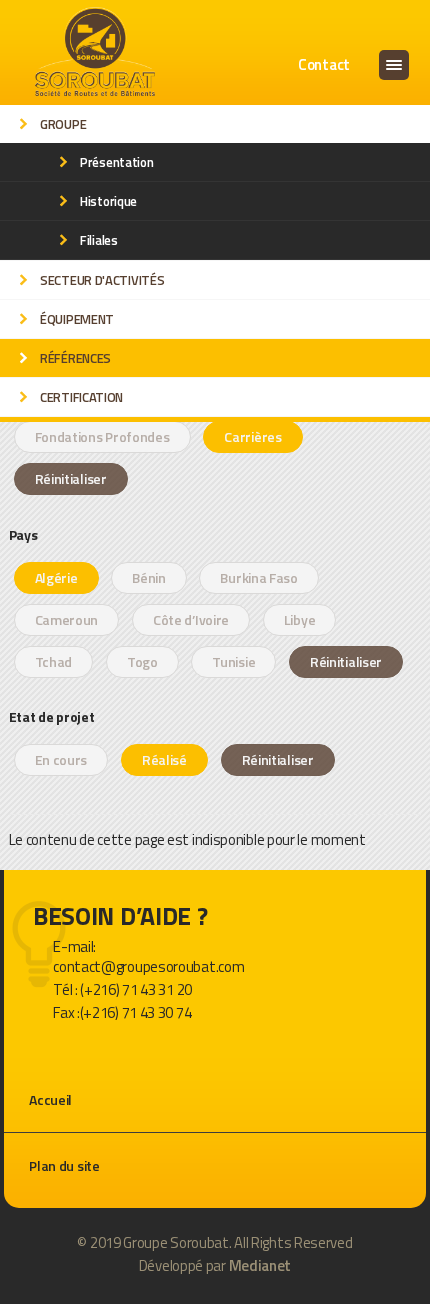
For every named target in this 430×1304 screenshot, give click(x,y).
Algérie (56, 577)
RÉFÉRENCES (75, 358)
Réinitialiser (71, 478)
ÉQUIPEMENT (77, 319)
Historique (108, 201)
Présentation (116, 162)
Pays (23, 533)
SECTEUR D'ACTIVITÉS (102, 280)
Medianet (260, 1265)
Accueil (50, 1099)
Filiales (99, 240)
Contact (324, 64)
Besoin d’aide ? (120, 916)
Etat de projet (52, 715)
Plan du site (64, 1165)
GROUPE (63, 124)
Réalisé (164, 759)
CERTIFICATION (81, 397)
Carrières (252, 436)
